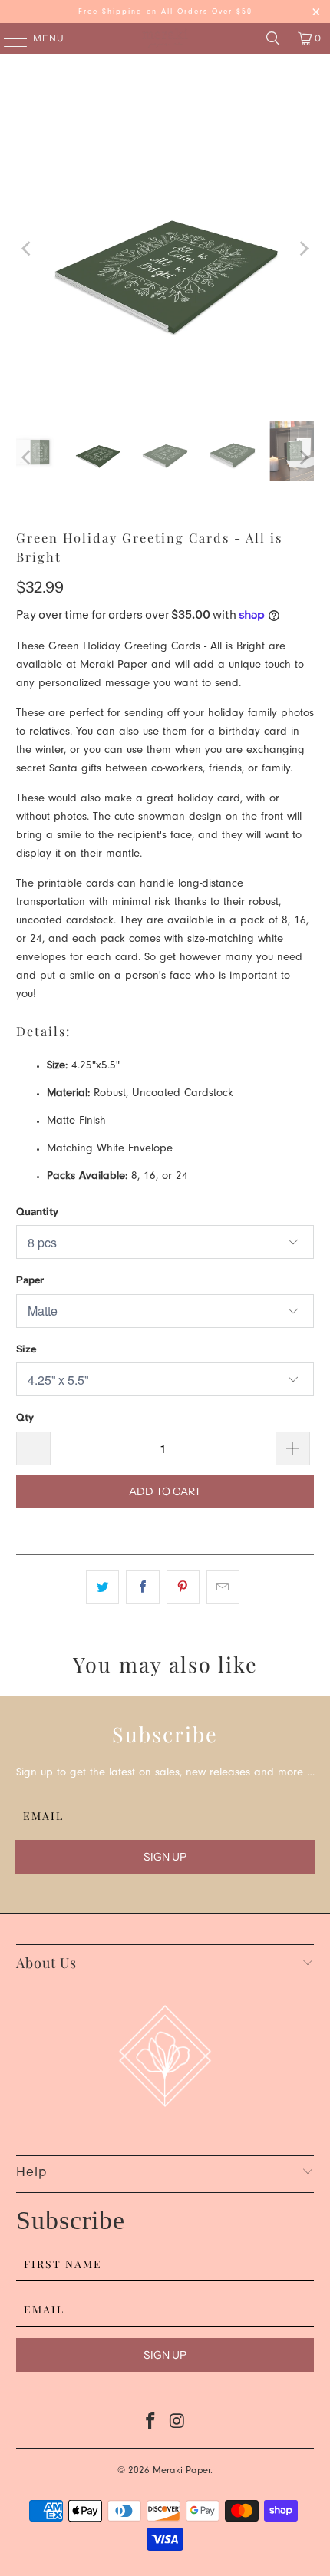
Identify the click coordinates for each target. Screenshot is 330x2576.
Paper (30, 1280)
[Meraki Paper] (165, 38)
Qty (25, 1417)
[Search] (273, 38)
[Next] (302, 249)
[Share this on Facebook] (142, 1587)
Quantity (37, 1211)
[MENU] (8, 38)
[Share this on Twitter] (102, 1587)
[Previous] (28, 249)
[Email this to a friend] (223, 1587)
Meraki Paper (181, 2471)
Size (26, 1349)
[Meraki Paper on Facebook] (151, 2425)
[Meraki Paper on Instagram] (178, 2425)
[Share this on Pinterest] (183, 1587)
